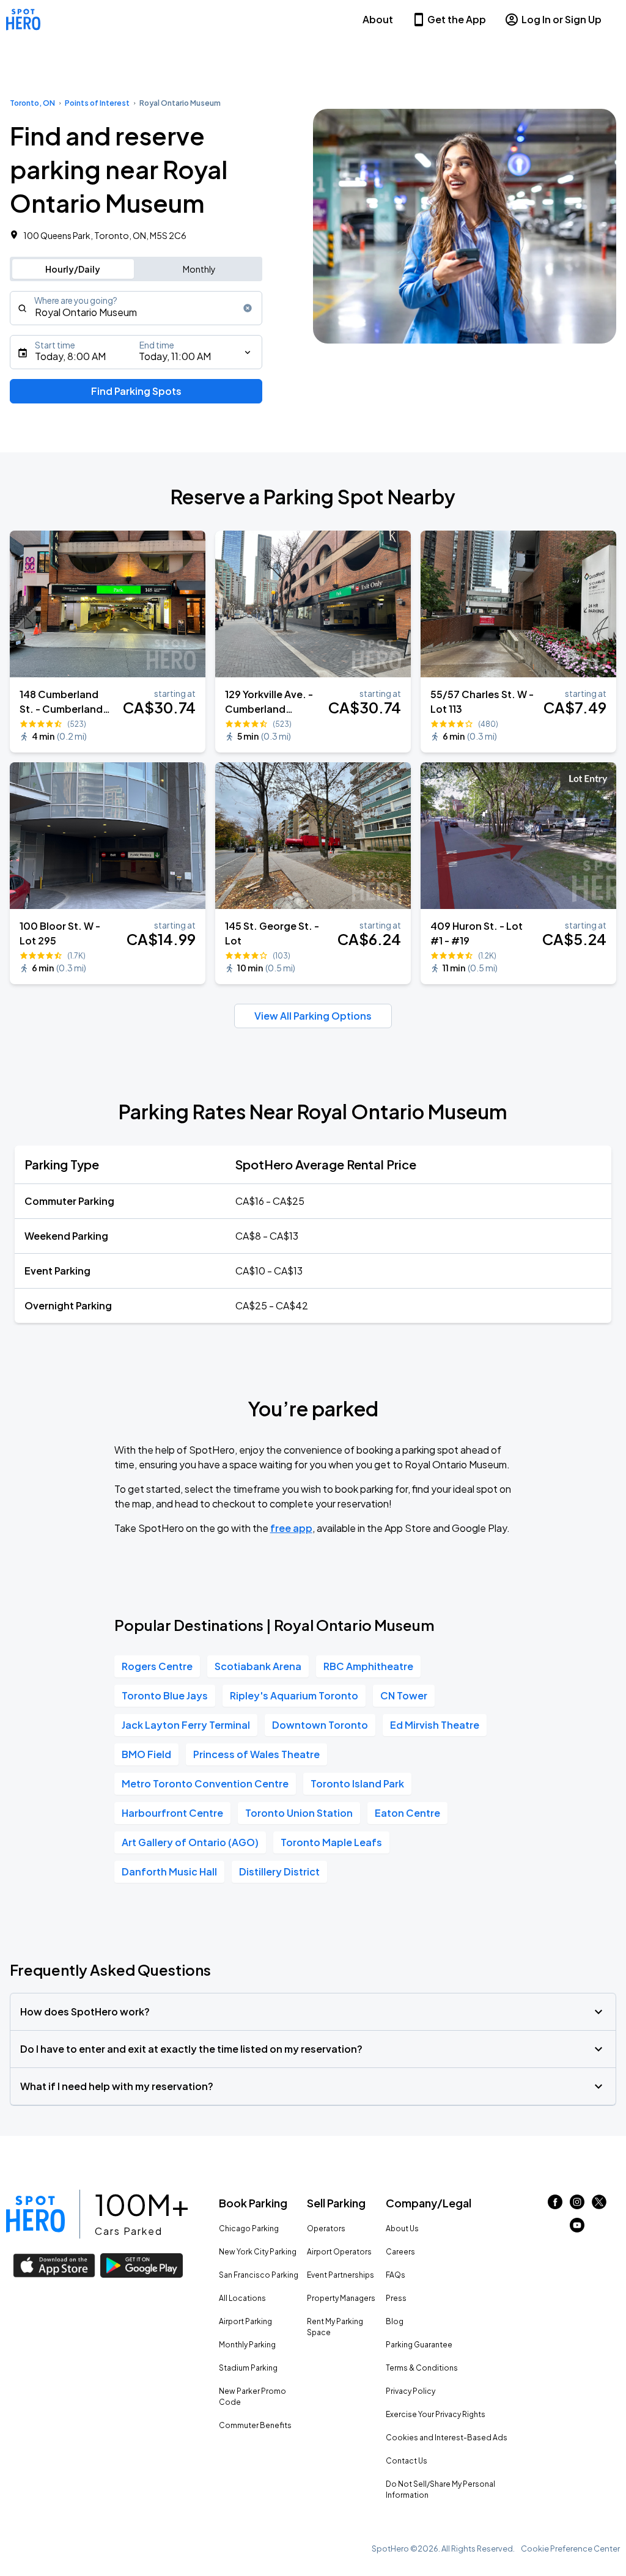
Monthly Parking (247, 2345)
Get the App (457, 19)
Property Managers (341, 2298)
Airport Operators (339, 2252)
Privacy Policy (411, 2391)
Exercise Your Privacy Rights (436, 2414)
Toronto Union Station (299, 1813)
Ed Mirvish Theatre (435, 1725)
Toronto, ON (32, 103)
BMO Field (146, 1754)
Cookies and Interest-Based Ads (447, 2438)
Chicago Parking (249, 2228)
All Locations (242, 2298)
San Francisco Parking (259, 2275)
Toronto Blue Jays (165, 1695)
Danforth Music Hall (169, 1871)
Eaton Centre (407, 1813)
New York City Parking (258, 2252)
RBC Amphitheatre (368, 1666)
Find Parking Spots (136, 391)
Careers (400, 2252)
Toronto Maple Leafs (331, 1842)
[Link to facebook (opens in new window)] (555, 2205)
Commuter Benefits (255, 2425)
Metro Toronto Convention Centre (205, 1783)
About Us (402, 2228)
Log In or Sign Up (562, 19)
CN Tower (404, 1695)
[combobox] (136, 308)
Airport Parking (245, 2321)
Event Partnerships (341, 2275)
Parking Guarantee (419, 2345)
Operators (326, 2228)
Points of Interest (97, 103)
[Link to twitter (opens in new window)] (599, 2205)
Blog (395, 2321)
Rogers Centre (157, 1666)
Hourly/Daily (73, 269)
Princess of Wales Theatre (256, 1754)
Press (396, 2298)
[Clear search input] (248, 308)
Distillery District (279, 1871)
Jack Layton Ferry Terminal (186, 1725)
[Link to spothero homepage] (35, 2214)
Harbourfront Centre (172, 1813)
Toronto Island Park (357, 1783)
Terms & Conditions (422, 2368)
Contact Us (407, 2461)
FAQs (396, 2275)
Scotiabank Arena (258, 1666)
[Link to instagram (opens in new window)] (577, 2205)
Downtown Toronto (320, 1725)
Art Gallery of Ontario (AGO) (190, 1842)
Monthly (199, 269)
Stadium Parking (248, 2368)
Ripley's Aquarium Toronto (294, 1695)
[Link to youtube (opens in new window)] (577, 2228)
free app (291, 1528)
